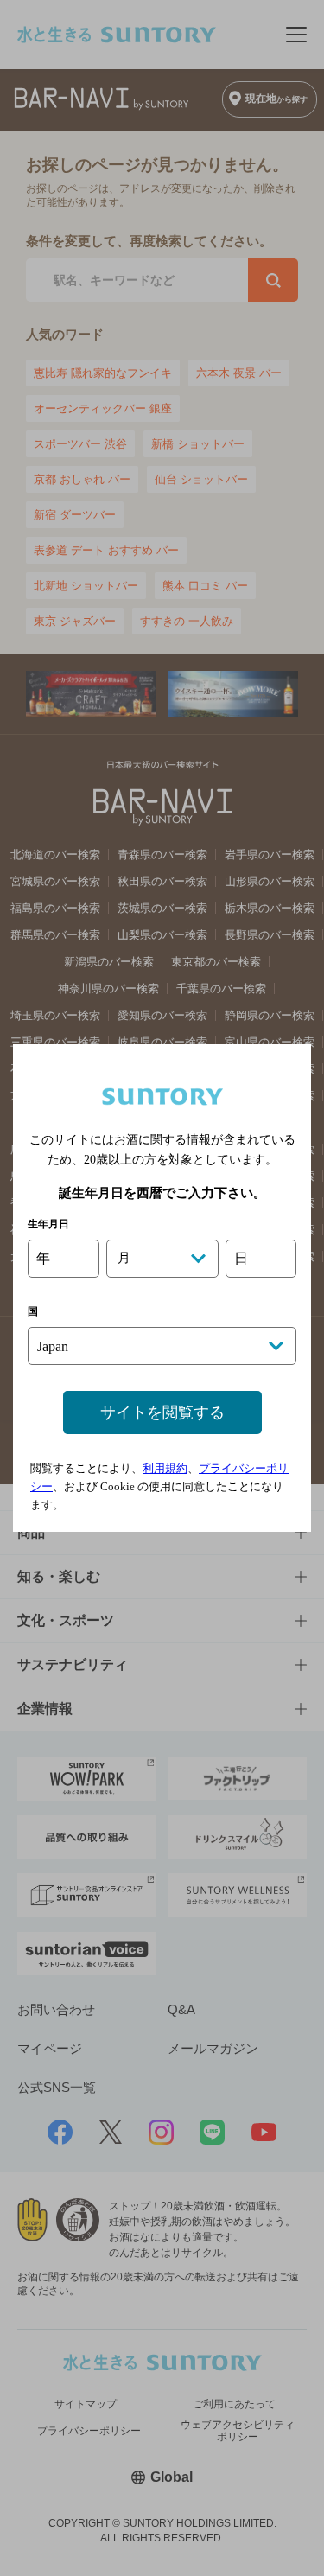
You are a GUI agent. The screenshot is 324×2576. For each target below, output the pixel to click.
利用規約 (165, 1468)
